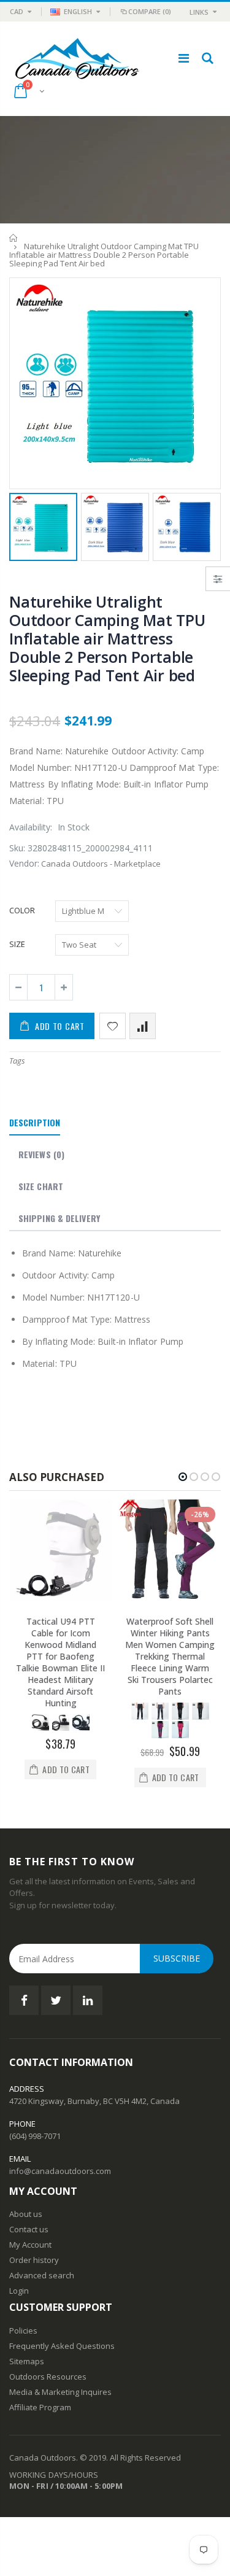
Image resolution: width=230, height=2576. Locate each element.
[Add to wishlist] (113, 1026)
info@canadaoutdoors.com (60, 2171)
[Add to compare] (143, 1026)
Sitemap (25, 2361)
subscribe (177, 1958)
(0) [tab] (41, 1154)
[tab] (35, 1123)
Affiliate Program (40, 2407)
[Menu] (184, 58)
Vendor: (24, 863)
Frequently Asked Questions (62, 2346)
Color (22, 910)
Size (17, 944)
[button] (183, 1477)
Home (14, 238)
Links (199, 12)
